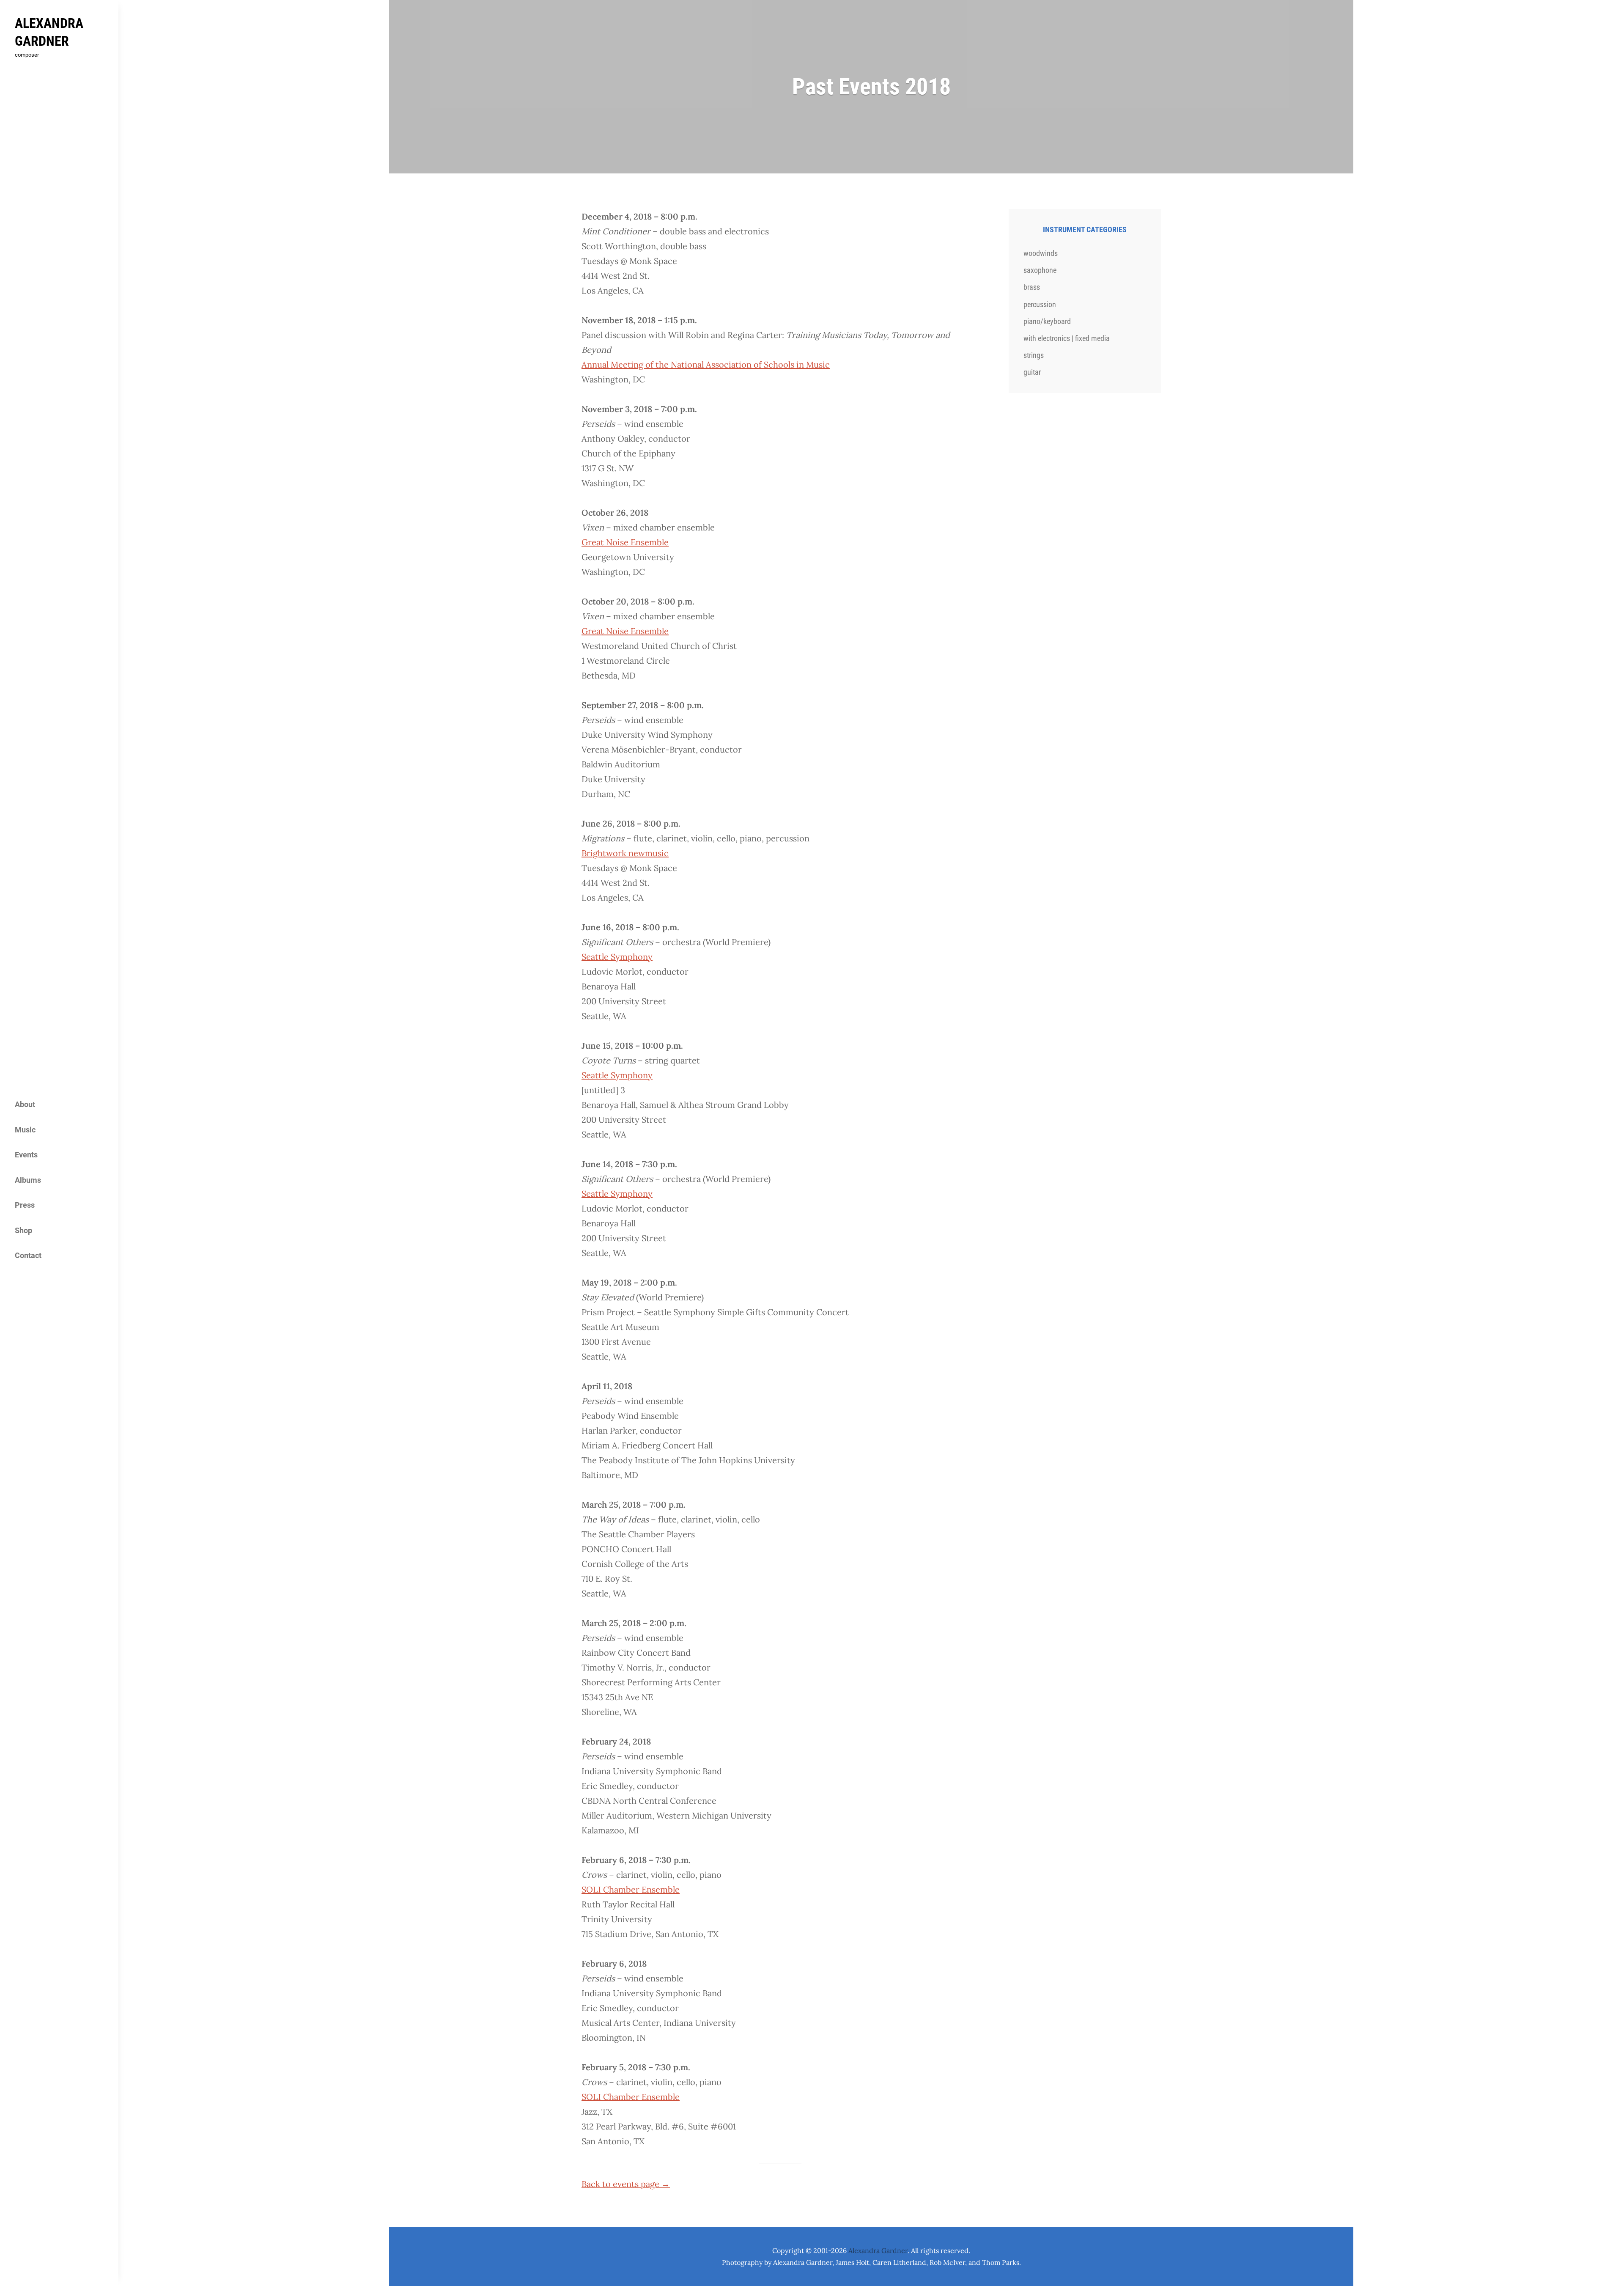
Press (25, 1205)
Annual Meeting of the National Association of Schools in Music (706, 364)
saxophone (1040, 270)
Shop (23, 1230)
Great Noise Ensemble (625, 542)
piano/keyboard (1047, 321)
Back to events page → (626, 2184)
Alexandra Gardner (878, 2250)
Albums (28, 1180)
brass (1032, 287)
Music (25, 1130)
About (25, 1104)
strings (1034, 355)
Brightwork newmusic (625, 853)
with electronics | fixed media (1067, 338)
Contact (28, 1255)
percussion (1040, 304)
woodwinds (1041, 253)
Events (26, 1155)
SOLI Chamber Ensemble (631, 1889)
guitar (1032, 372)
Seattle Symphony (617, 957)
